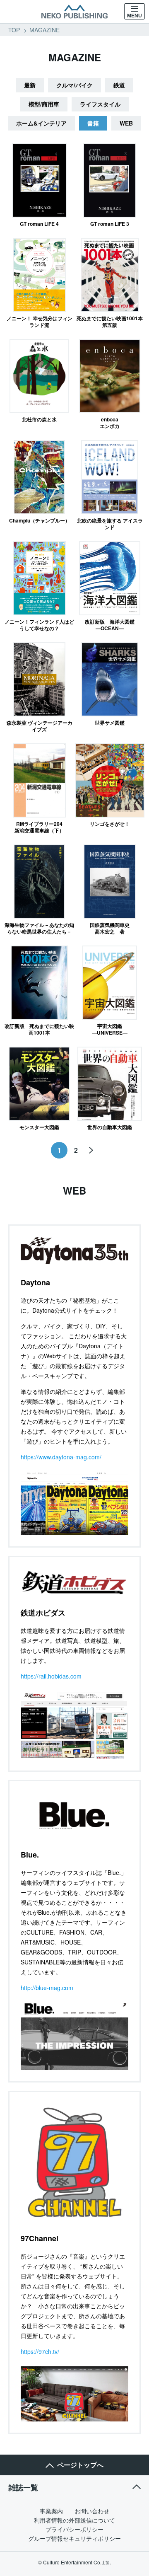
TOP (14, 30)
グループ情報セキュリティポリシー (74, 2538)
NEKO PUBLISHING (74, 12)
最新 (30, 85)
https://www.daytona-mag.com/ (61, 1457)
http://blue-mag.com (47, 1988)
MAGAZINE (44, 30)
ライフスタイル (100, 104)
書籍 (93, 123)
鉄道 (119, 85)
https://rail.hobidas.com (51, 1676)
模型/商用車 (44, 104)
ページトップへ (80, 2465)
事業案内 (51, 2511)
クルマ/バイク (74, 85)
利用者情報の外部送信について (74, 2520)
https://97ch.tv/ (40, 2351)
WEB (126, 123)
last (91, 1150)
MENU (135, 16)
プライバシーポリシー (74, 2529)
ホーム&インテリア (41, 123)
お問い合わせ (92, 2511)
